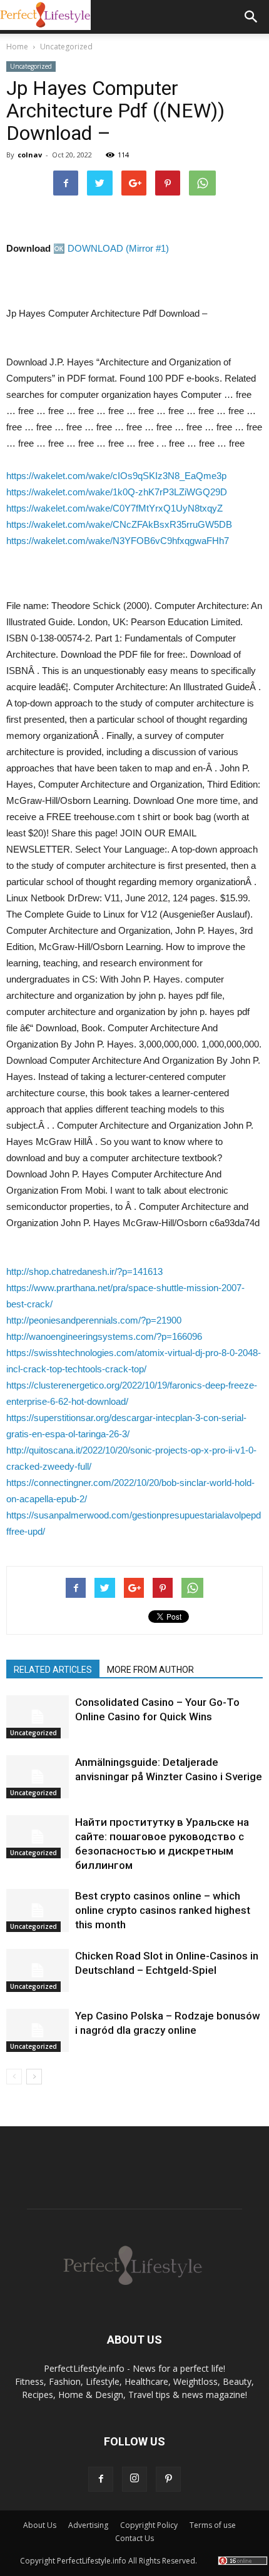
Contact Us (134, 2538)
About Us (40, 2525)
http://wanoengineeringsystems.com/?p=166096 (104, 1336)
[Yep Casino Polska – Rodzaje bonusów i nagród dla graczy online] (38, 2030)
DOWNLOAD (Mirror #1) (118, 248)
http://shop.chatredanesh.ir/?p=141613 (84, 1271)
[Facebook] (101, 2479)
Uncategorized (31, 66)
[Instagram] (134, 2479)
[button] (251, 17)
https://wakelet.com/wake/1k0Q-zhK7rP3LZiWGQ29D (117, 492)
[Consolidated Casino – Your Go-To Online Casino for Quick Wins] (38, 1717)
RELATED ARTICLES (53, 1670)
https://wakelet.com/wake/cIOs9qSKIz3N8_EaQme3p (116, 476)
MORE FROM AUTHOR (150, 1670)
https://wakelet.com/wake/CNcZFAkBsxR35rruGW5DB (119, 524)
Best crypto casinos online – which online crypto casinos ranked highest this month (163, 1910)
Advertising (88, 2525)
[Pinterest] (168, 2479)
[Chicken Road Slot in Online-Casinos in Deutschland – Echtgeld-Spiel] (38, 1970)
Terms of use (213, 2525)
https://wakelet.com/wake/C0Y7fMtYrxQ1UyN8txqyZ (114, 508)
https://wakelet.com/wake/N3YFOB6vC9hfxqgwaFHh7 (118, 541)
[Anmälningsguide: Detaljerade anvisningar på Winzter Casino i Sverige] (38, 1777)
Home (17, 47)
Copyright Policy (149, 2525)
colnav (30, 155)
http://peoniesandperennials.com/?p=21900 (94, 1320)
